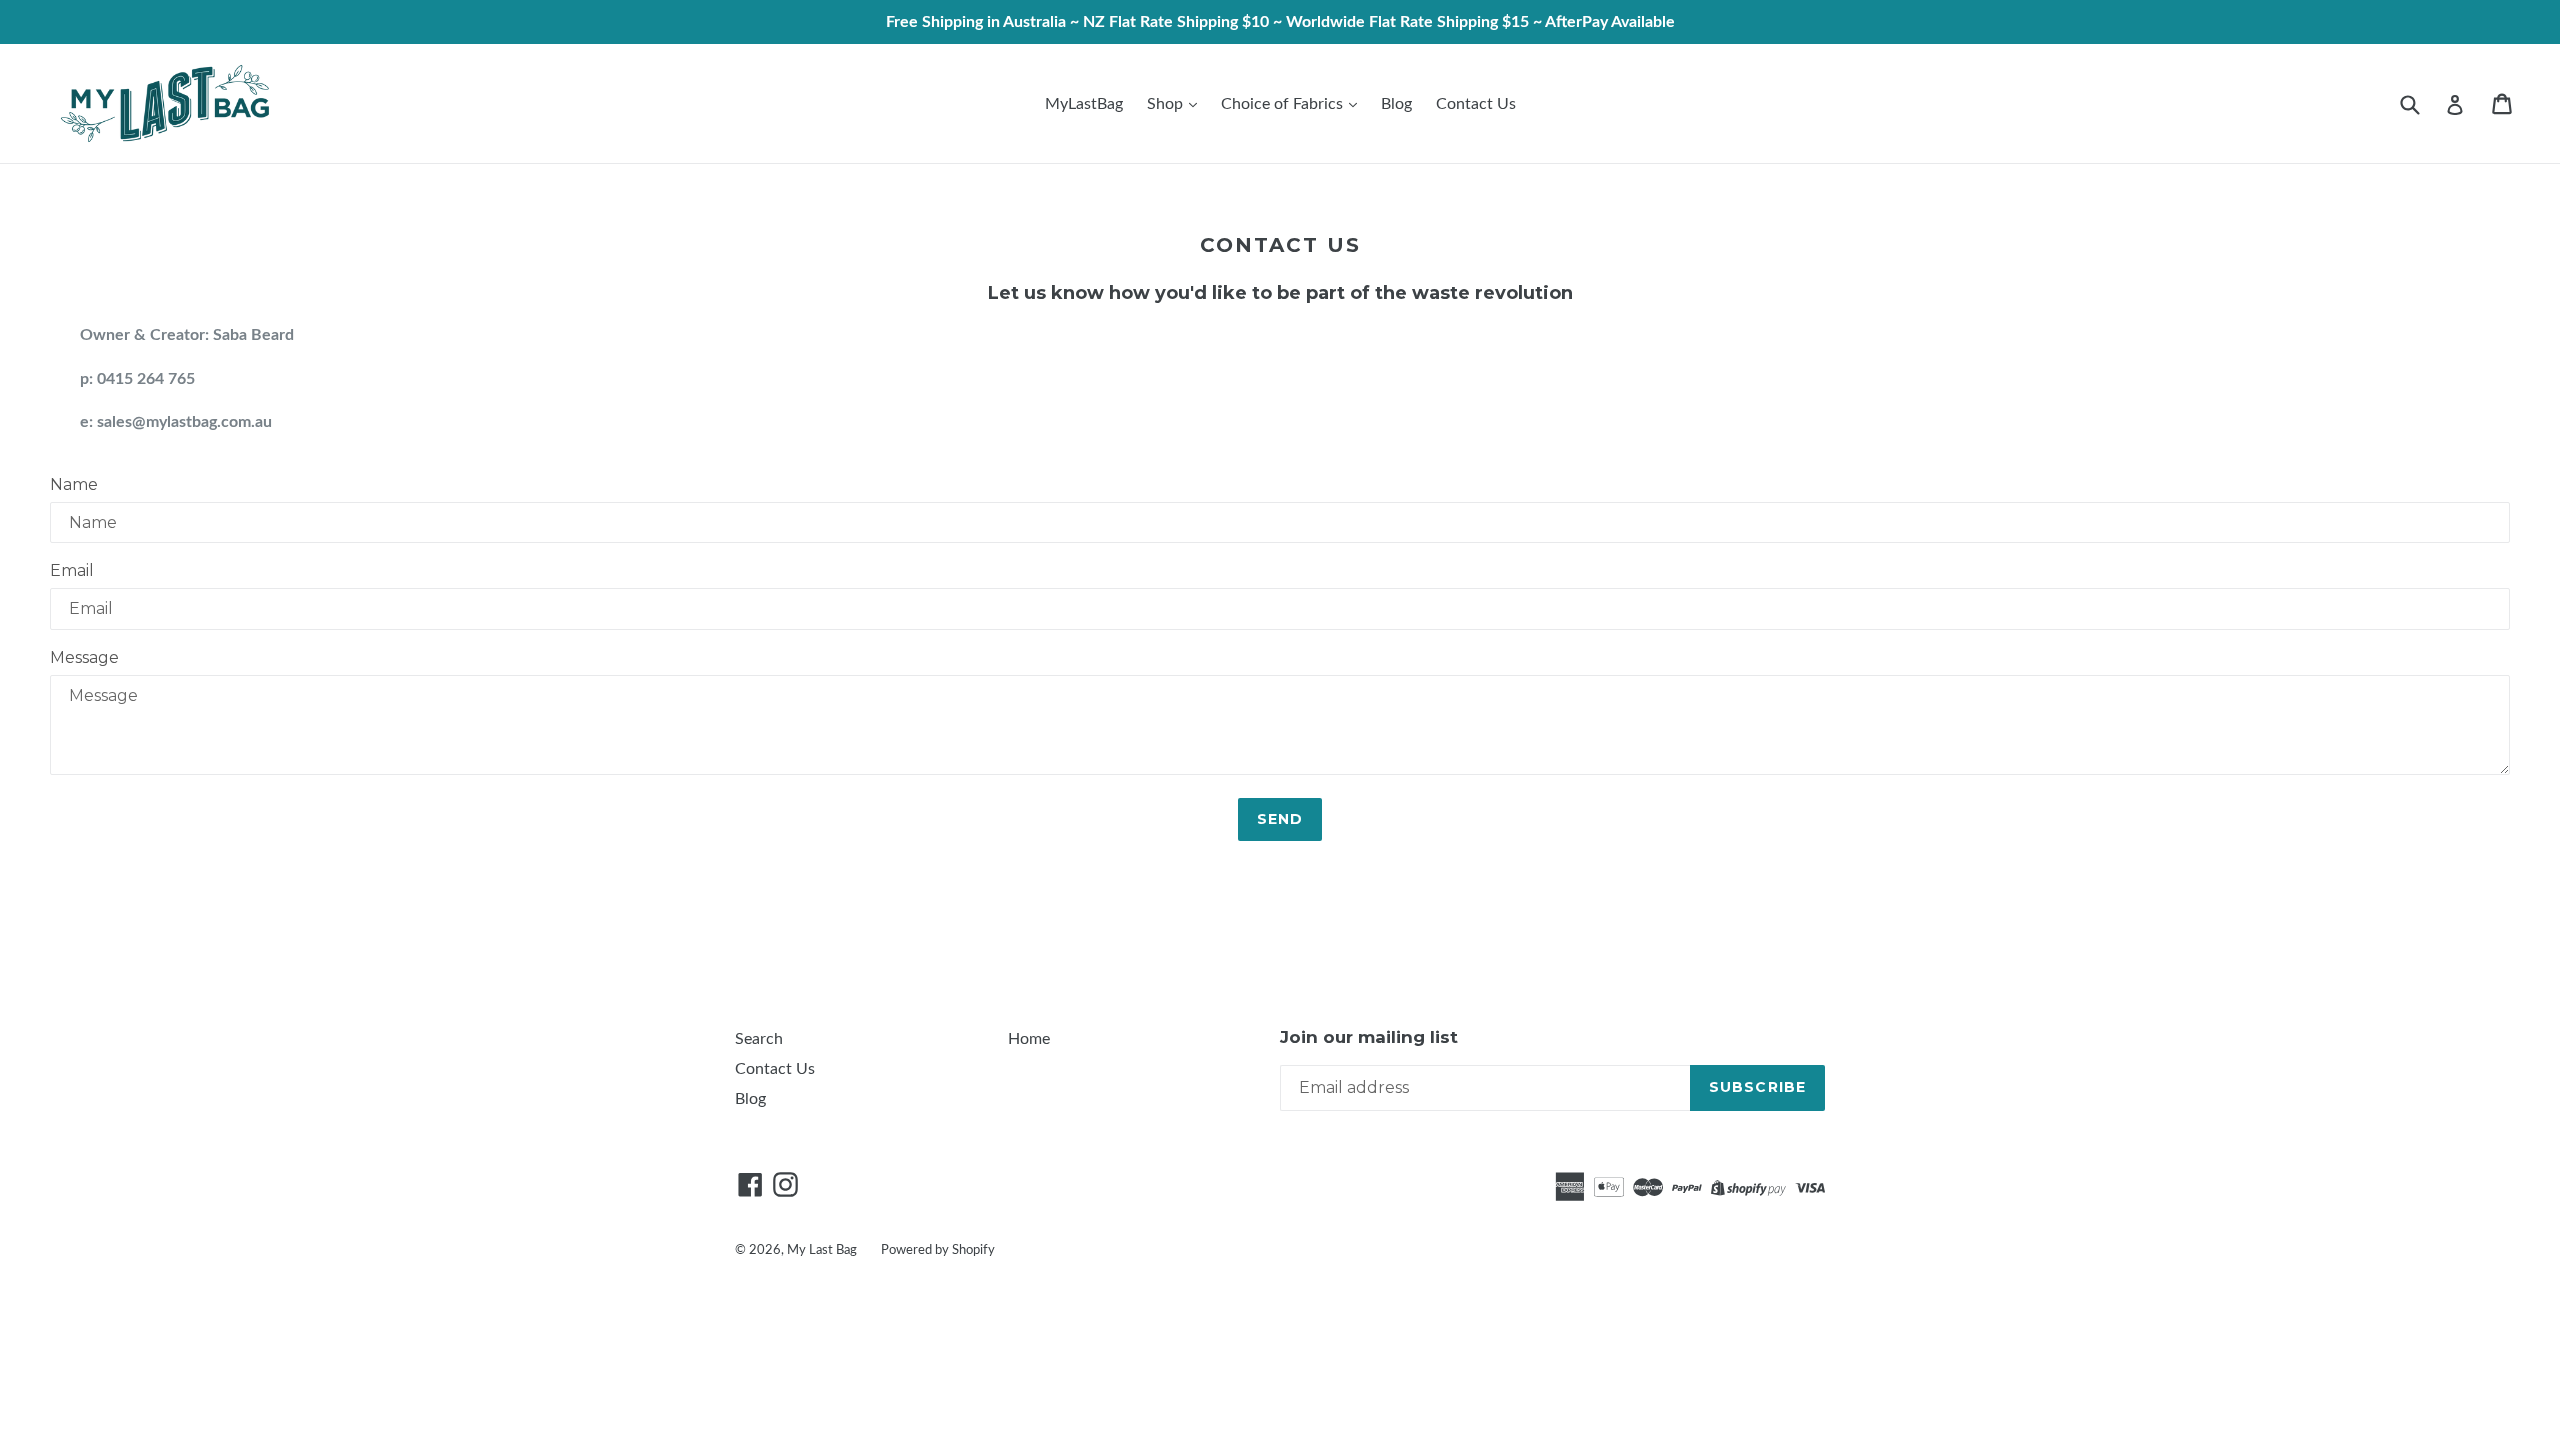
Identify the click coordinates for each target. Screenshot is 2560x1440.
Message (84, 657)
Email (72, 570)
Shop (1167, 104)
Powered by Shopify (938, 1250)
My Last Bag (822, 1250)
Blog (1396, 104)
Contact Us (1476, 104)
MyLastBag (1084, 104)
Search (759, 1039)
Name (74, 484)
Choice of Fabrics (1284, 104)
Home (1029, 1039)
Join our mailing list (1369, 1037)
